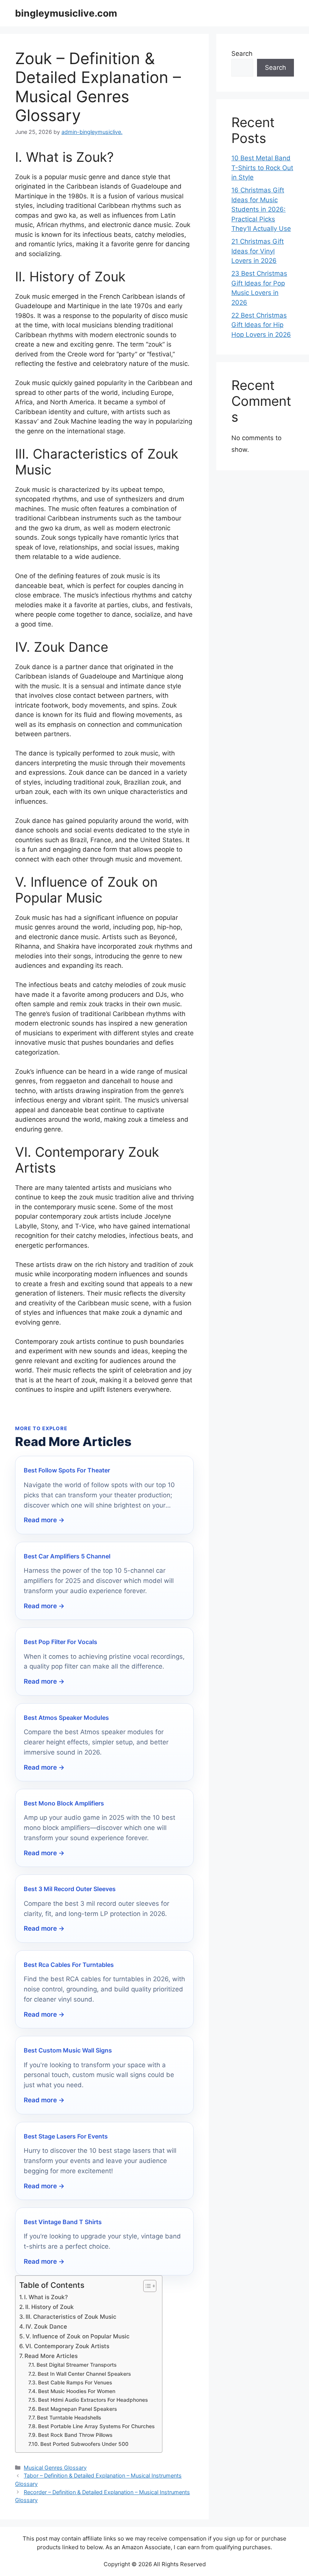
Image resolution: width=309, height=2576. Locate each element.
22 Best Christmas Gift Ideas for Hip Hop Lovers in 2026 (261, 325)
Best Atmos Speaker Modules (66, 1718)
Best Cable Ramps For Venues (75, 2383)
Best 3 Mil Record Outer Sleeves (70, 1889)
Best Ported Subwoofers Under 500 (84, 2444)
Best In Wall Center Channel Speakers (84, 2374)
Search (242, 54)
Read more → (44, 1520)
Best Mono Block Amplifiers (64, 1803)
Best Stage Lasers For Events (66, 2136)
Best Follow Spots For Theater (67, 1470)
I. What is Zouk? (46, 2297)
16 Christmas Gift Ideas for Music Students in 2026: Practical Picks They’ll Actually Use (261, 209)
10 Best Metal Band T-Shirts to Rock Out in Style (262, 168)
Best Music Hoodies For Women (77, 2391)
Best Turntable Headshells (69, 2418)
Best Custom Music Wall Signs (68, 2050)
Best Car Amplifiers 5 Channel (67, 1556)
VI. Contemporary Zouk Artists (67, 2346)
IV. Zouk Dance (46, 2327)
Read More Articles (51, 2356)
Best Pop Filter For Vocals (60, 1642)
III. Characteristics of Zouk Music (71, 2317)
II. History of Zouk (50, 2307)
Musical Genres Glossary (55, 2468)
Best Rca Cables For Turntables (69, 1965)
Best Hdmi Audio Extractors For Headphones (93, 2400)
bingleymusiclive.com (66, 13)
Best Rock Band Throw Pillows (75, 2435)
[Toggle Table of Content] (146, 2286)
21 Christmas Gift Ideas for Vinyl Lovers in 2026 (258, 251)
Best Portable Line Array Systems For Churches (96, 2426)
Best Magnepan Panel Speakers (77, 2409)
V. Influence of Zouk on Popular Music (78, 2336)
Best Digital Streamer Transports (76, 2365)
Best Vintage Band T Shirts (63, 2222)
